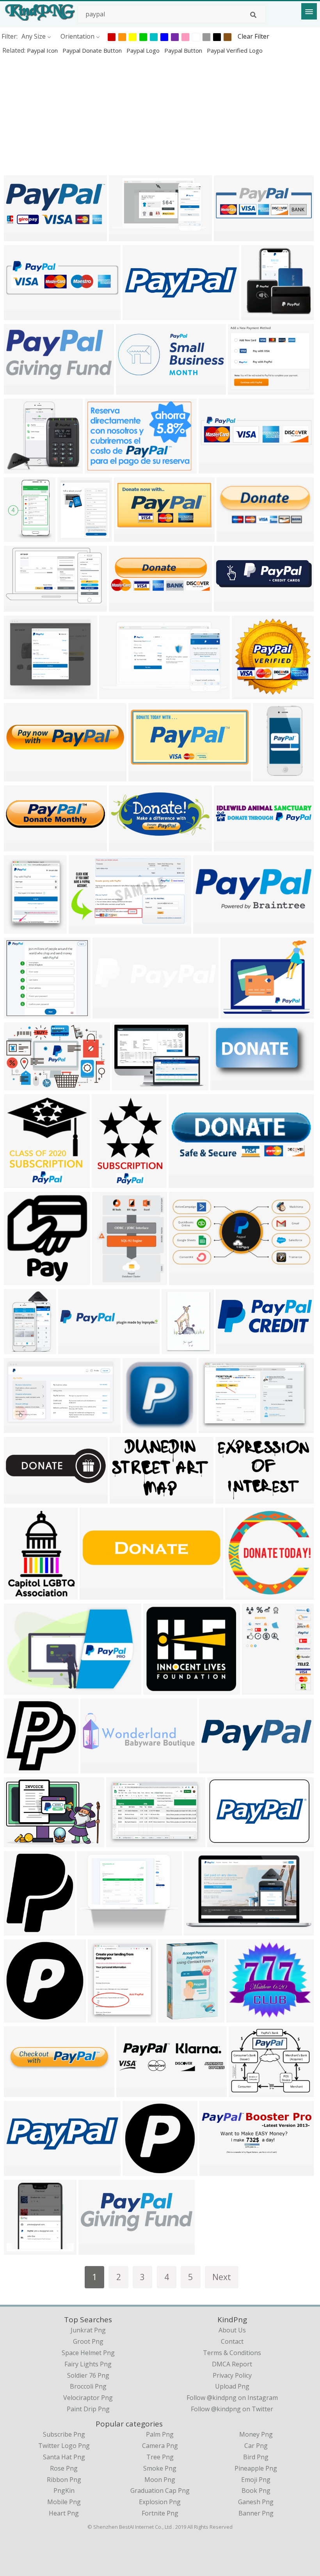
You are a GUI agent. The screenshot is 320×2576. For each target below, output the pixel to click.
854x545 (19, 1085)
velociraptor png (88, 2398)
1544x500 (74, 1349)
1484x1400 (161, 1689)
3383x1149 (127, 606)
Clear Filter (253, 36)
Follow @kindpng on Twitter (232, 2409)
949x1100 (74, 537)
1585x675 (209, 928)
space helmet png (88, 2353)
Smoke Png (160, 2468)
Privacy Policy (232, 2375)
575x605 (256, 315)
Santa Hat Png (64, 2457)
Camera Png (160, 2446)
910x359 (131, 389)
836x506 (198, 1930)
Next (222, 2277)
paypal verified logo (235, 50)
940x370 (19, 2092)
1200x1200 (132, 537)
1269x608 (185, 1280)
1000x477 (20, 389)
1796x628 (232, 1349)
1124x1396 (22, 928)
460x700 (19, 1349)
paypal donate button (93, 50)
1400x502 (20, 315)
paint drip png (88, 2409)
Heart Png (64, 2513)
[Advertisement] (160, 115)
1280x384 (139, 315)
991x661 (99, 468)
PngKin (64, 2491)
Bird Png (256, 2457)
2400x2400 (244, 2017)
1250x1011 (246, 2092)
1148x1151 (22, 1768)
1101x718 (223, 1842)
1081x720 (20, 1842)
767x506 (230, 1498)
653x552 (235, 1013)
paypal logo (144, 50)
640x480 (231, 537)
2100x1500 (22, 776)
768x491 (83, 928)
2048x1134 (217, 1768)
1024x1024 (176, 2017)
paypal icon (43, 50)
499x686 (107, 1280)
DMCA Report (232, 2364)
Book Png (256, 2491)
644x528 (243, 389)
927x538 (19, 606)
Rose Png (64, 2468)
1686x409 (109, 1013)
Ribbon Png (64, 2480)
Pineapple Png (256, 2468)
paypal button (184, 50)
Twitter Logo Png (64, 2446)
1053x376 (230, 236)
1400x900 (145, 776)
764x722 (19, 468)
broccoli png (88, 2386)
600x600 (19, 1280)
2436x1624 (22, 1594)
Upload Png (232, 2386)
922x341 (214, 2171)
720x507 (121, 1842)
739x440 (124, 1498)
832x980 (19, 1930)
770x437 (225, 1085)
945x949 (137, 1428)
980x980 (137, 2171)
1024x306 (20, 846)
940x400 (19, 2171)
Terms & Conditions (232, 2353)
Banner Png (256, 2513)
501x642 (257, 1689)
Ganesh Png (256, 2502)
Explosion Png (160, 2502)
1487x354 (230, 846)
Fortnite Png (160, 2513)
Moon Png (160, 2480)
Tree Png (160, 2457)
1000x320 (96, 1594)
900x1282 (178, 1349)
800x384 (19, 236)
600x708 (19, 1183)
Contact (232, 2341)
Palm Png (160, 2434)
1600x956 (125, 236)
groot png (88, 2341)
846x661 (19, 1013)
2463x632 (215, 468)
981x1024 (93, 1930)
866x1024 (20, 537)
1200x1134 (243, 1594)
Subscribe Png (64, 2434)
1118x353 (97, 1768)
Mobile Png (64, 2502)
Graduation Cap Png (160, 2491)
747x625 (246, 694)
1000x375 (230, 606)
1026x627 (20, 1428)
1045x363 (20, 1498)
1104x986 (20, 694)
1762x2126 (106, 2017)
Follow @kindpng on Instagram (232, 2398)
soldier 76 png (88, 2375)
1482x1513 (22, 2249)
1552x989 (215, 1428)
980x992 (19, 2017)
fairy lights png (88, 2364)
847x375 (124, 846)
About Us (232, 2330)
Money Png (256, 2434)
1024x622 (115, 694)
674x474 (127, 1085)
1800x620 (95, 2249)
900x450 (19, 1689)
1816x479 (132, 2092)
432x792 (268, 776)
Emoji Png (256, 2480)
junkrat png (88, 2330)
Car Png (256, 2446)
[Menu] (309, 11)
